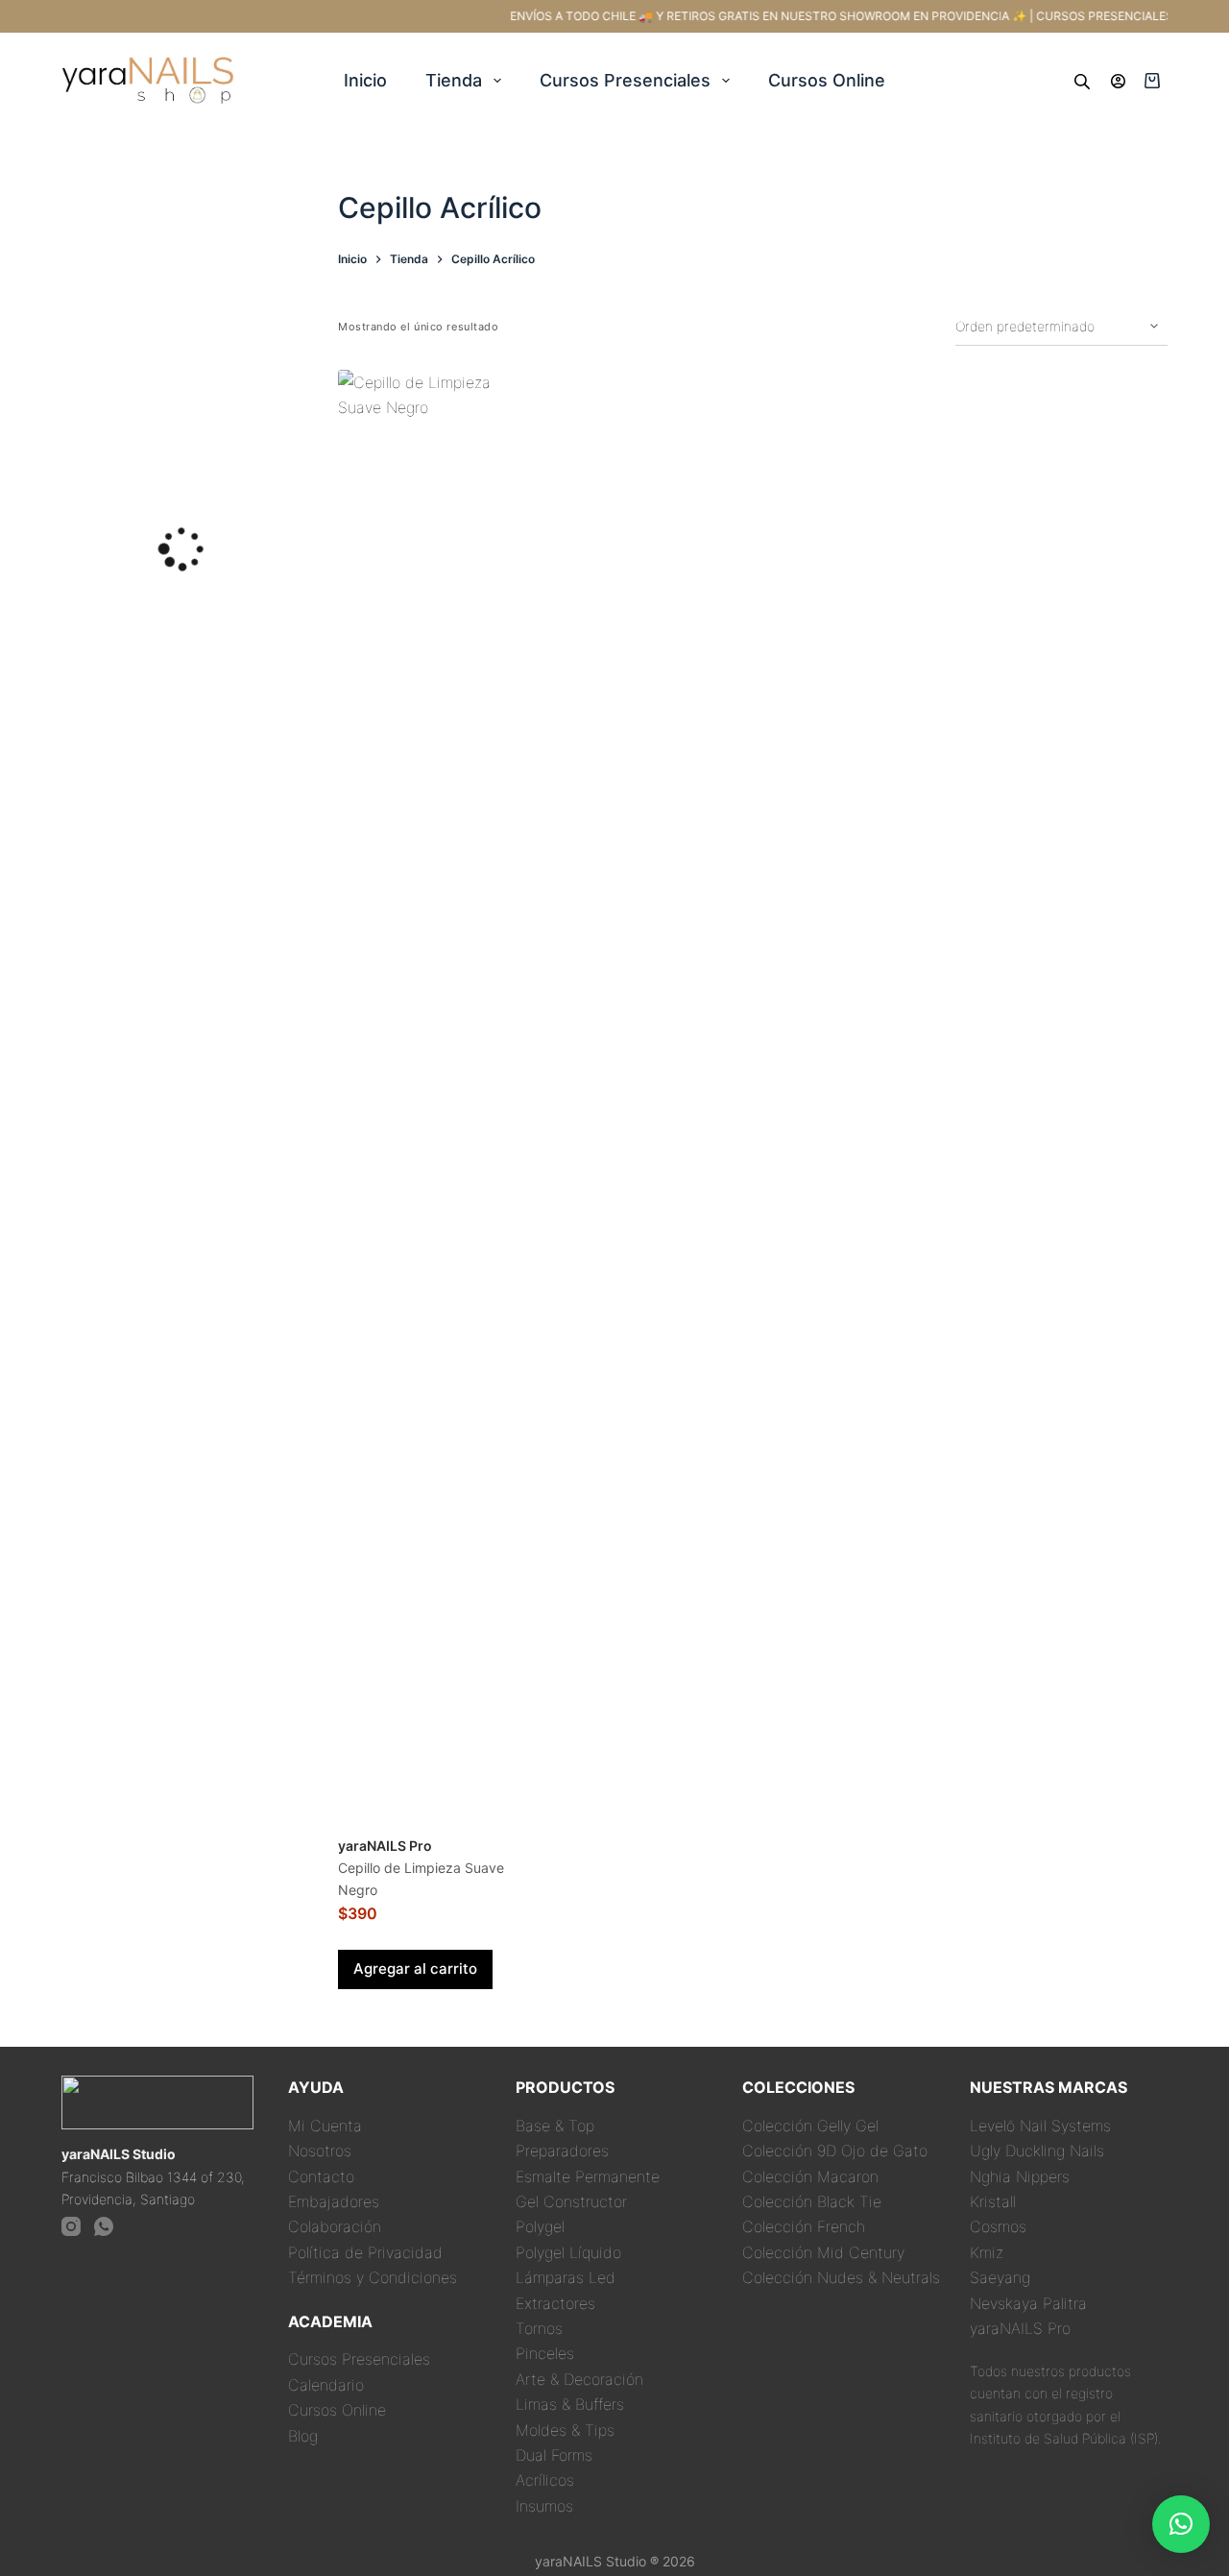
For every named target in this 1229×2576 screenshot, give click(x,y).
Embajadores (334, 2201)
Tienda (454, 80)
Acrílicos (545, 2480)
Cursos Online (827, 80)
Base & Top (555, 2126)
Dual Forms (554, 2455)
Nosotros (320, 2151)
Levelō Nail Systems (1040, 2126)
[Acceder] (1118, 81)
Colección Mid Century (823, 2252)
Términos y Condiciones (373, 2277)
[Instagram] (71, 2226)
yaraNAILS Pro (1020, 2328)
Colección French (804, 2226)
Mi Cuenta (325, 2126)
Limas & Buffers (570, 2404)
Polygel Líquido (568, 2252)
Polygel (540, 2226)
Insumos (544, 2506)
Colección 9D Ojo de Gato (835, 2151)
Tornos (539, 2328)
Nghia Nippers (1020, 2176)
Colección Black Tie (812, 2201)
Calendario (326, 2385)
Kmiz (987, 2252)
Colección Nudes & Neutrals (841, 2277)
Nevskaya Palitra (1028, 2303)
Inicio (365, 80)
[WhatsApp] (104, 2226)
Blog (303, 2436)
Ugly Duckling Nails (1037, 2151)
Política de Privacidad (365, 2252)
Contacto (321, 2176)
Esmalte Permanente (588, 2176)
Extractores (555, 2303)
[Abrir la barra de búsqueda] (1082, 81)
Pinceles (545, 2353)
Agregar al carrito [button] (415, 1968)
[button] (1181, 2524)
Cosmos (998, 2226)
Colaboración (335, 2226)
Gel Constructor (571, 2201)
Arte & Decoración (579, 2379)
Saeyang (1000, 2277)
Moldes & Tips (565, 2430)
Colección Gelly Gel (810, 2126)
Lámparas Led (566, 2277)
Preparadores (562, 2151)
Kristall (993, 2201)
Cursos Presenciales (625, 80)
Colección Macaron (810, 2176)
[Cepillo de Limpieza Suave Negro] (438, 1090)
